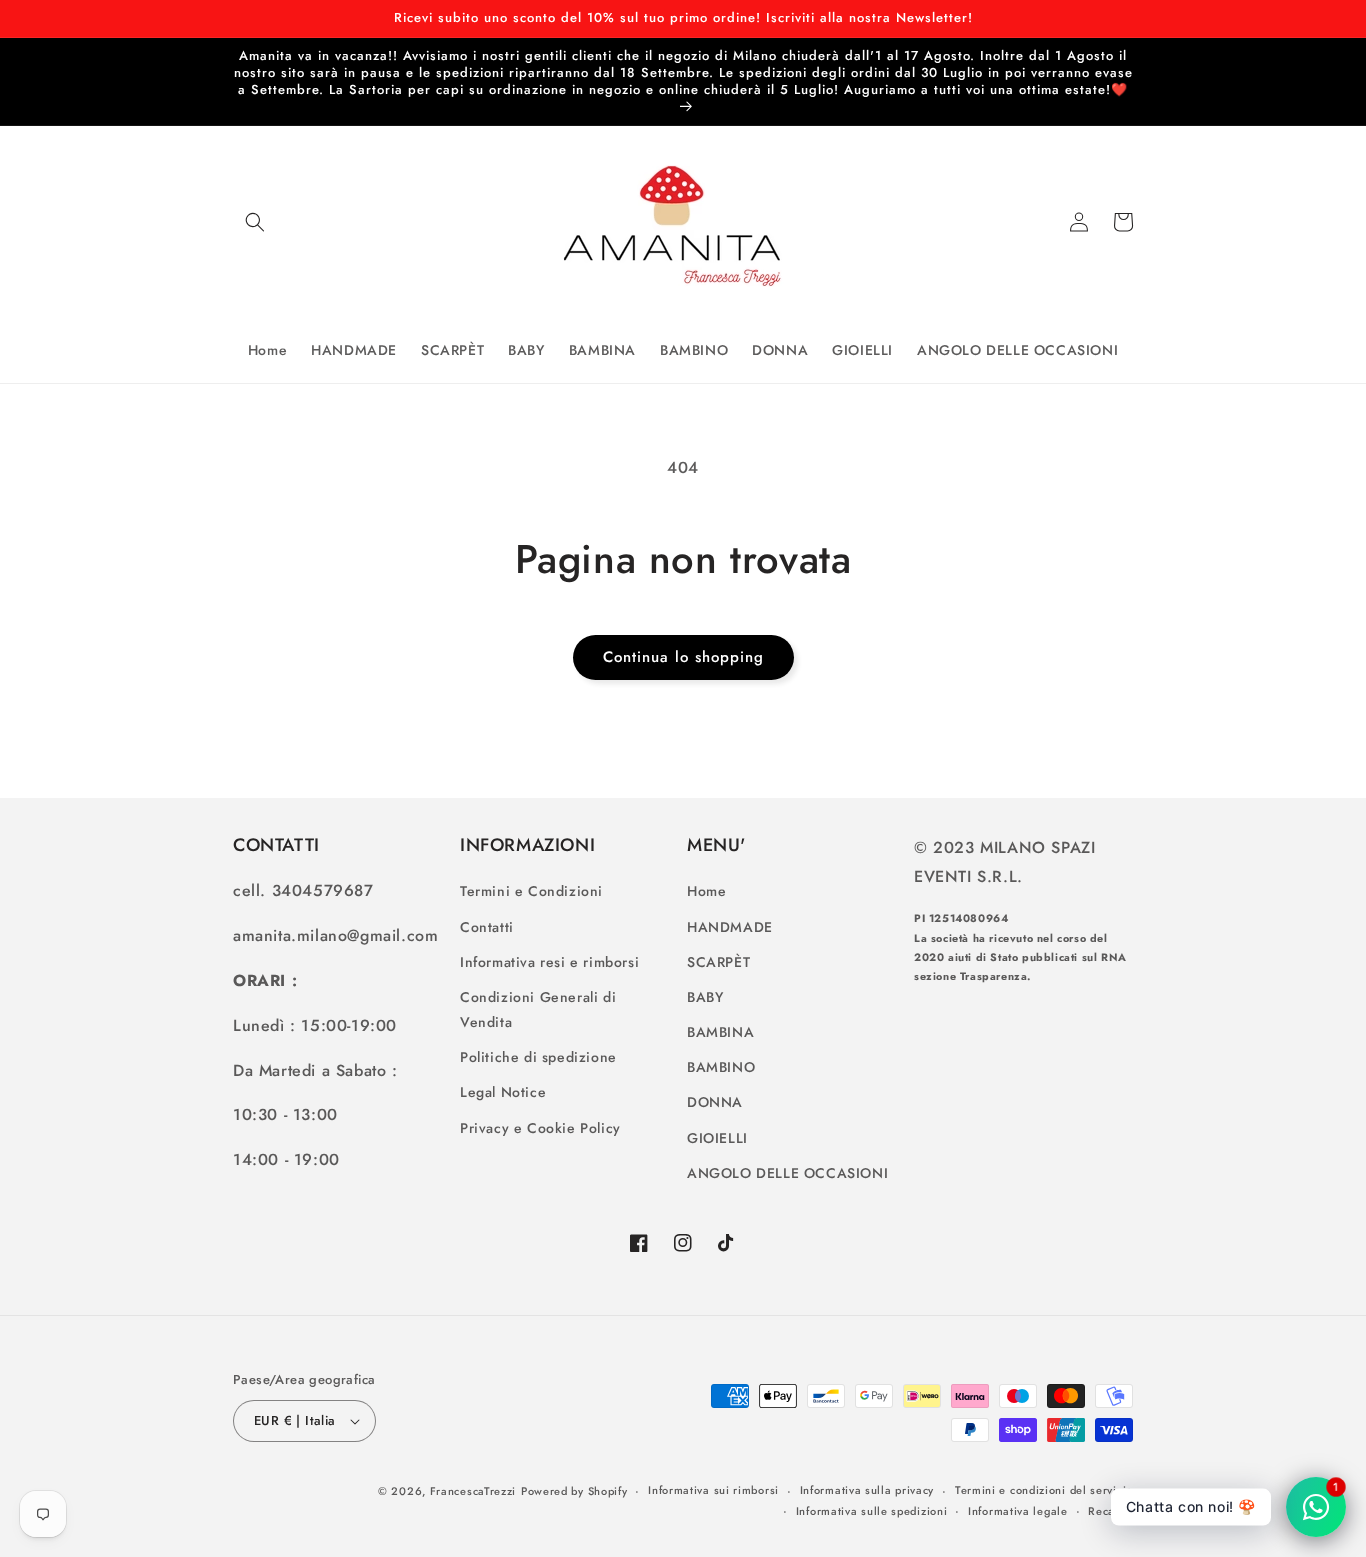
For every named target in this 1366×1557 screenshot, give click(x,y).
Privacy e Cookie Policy (540, 1128)
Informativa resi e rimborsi (549, 962)
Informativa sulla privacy (867, 1490)
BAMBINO (721, 1067)
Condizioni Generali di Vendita (538, 1009)
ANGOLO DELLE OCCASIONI (787, 1173)
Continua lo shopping (683, 657)
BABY (705, 997)
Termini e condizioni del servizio (1044, 1490)
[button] (255, 222)
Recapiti (1110, 1511)
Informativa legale (1018, 1511)
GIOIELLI (717, 1138)
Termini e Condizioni (531, 891)
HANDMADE (730, 927)
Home (706, 891)
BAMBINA (720, 1032)
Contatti (487, 927)
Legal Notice (503, 1092)
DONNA (715, 1102)
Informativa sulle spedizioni (872, 1511)
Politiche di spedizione (538, 1057)
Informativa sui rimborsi (713, 1490)
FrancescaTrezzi (473, 1491)
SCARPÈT (718, 962)
